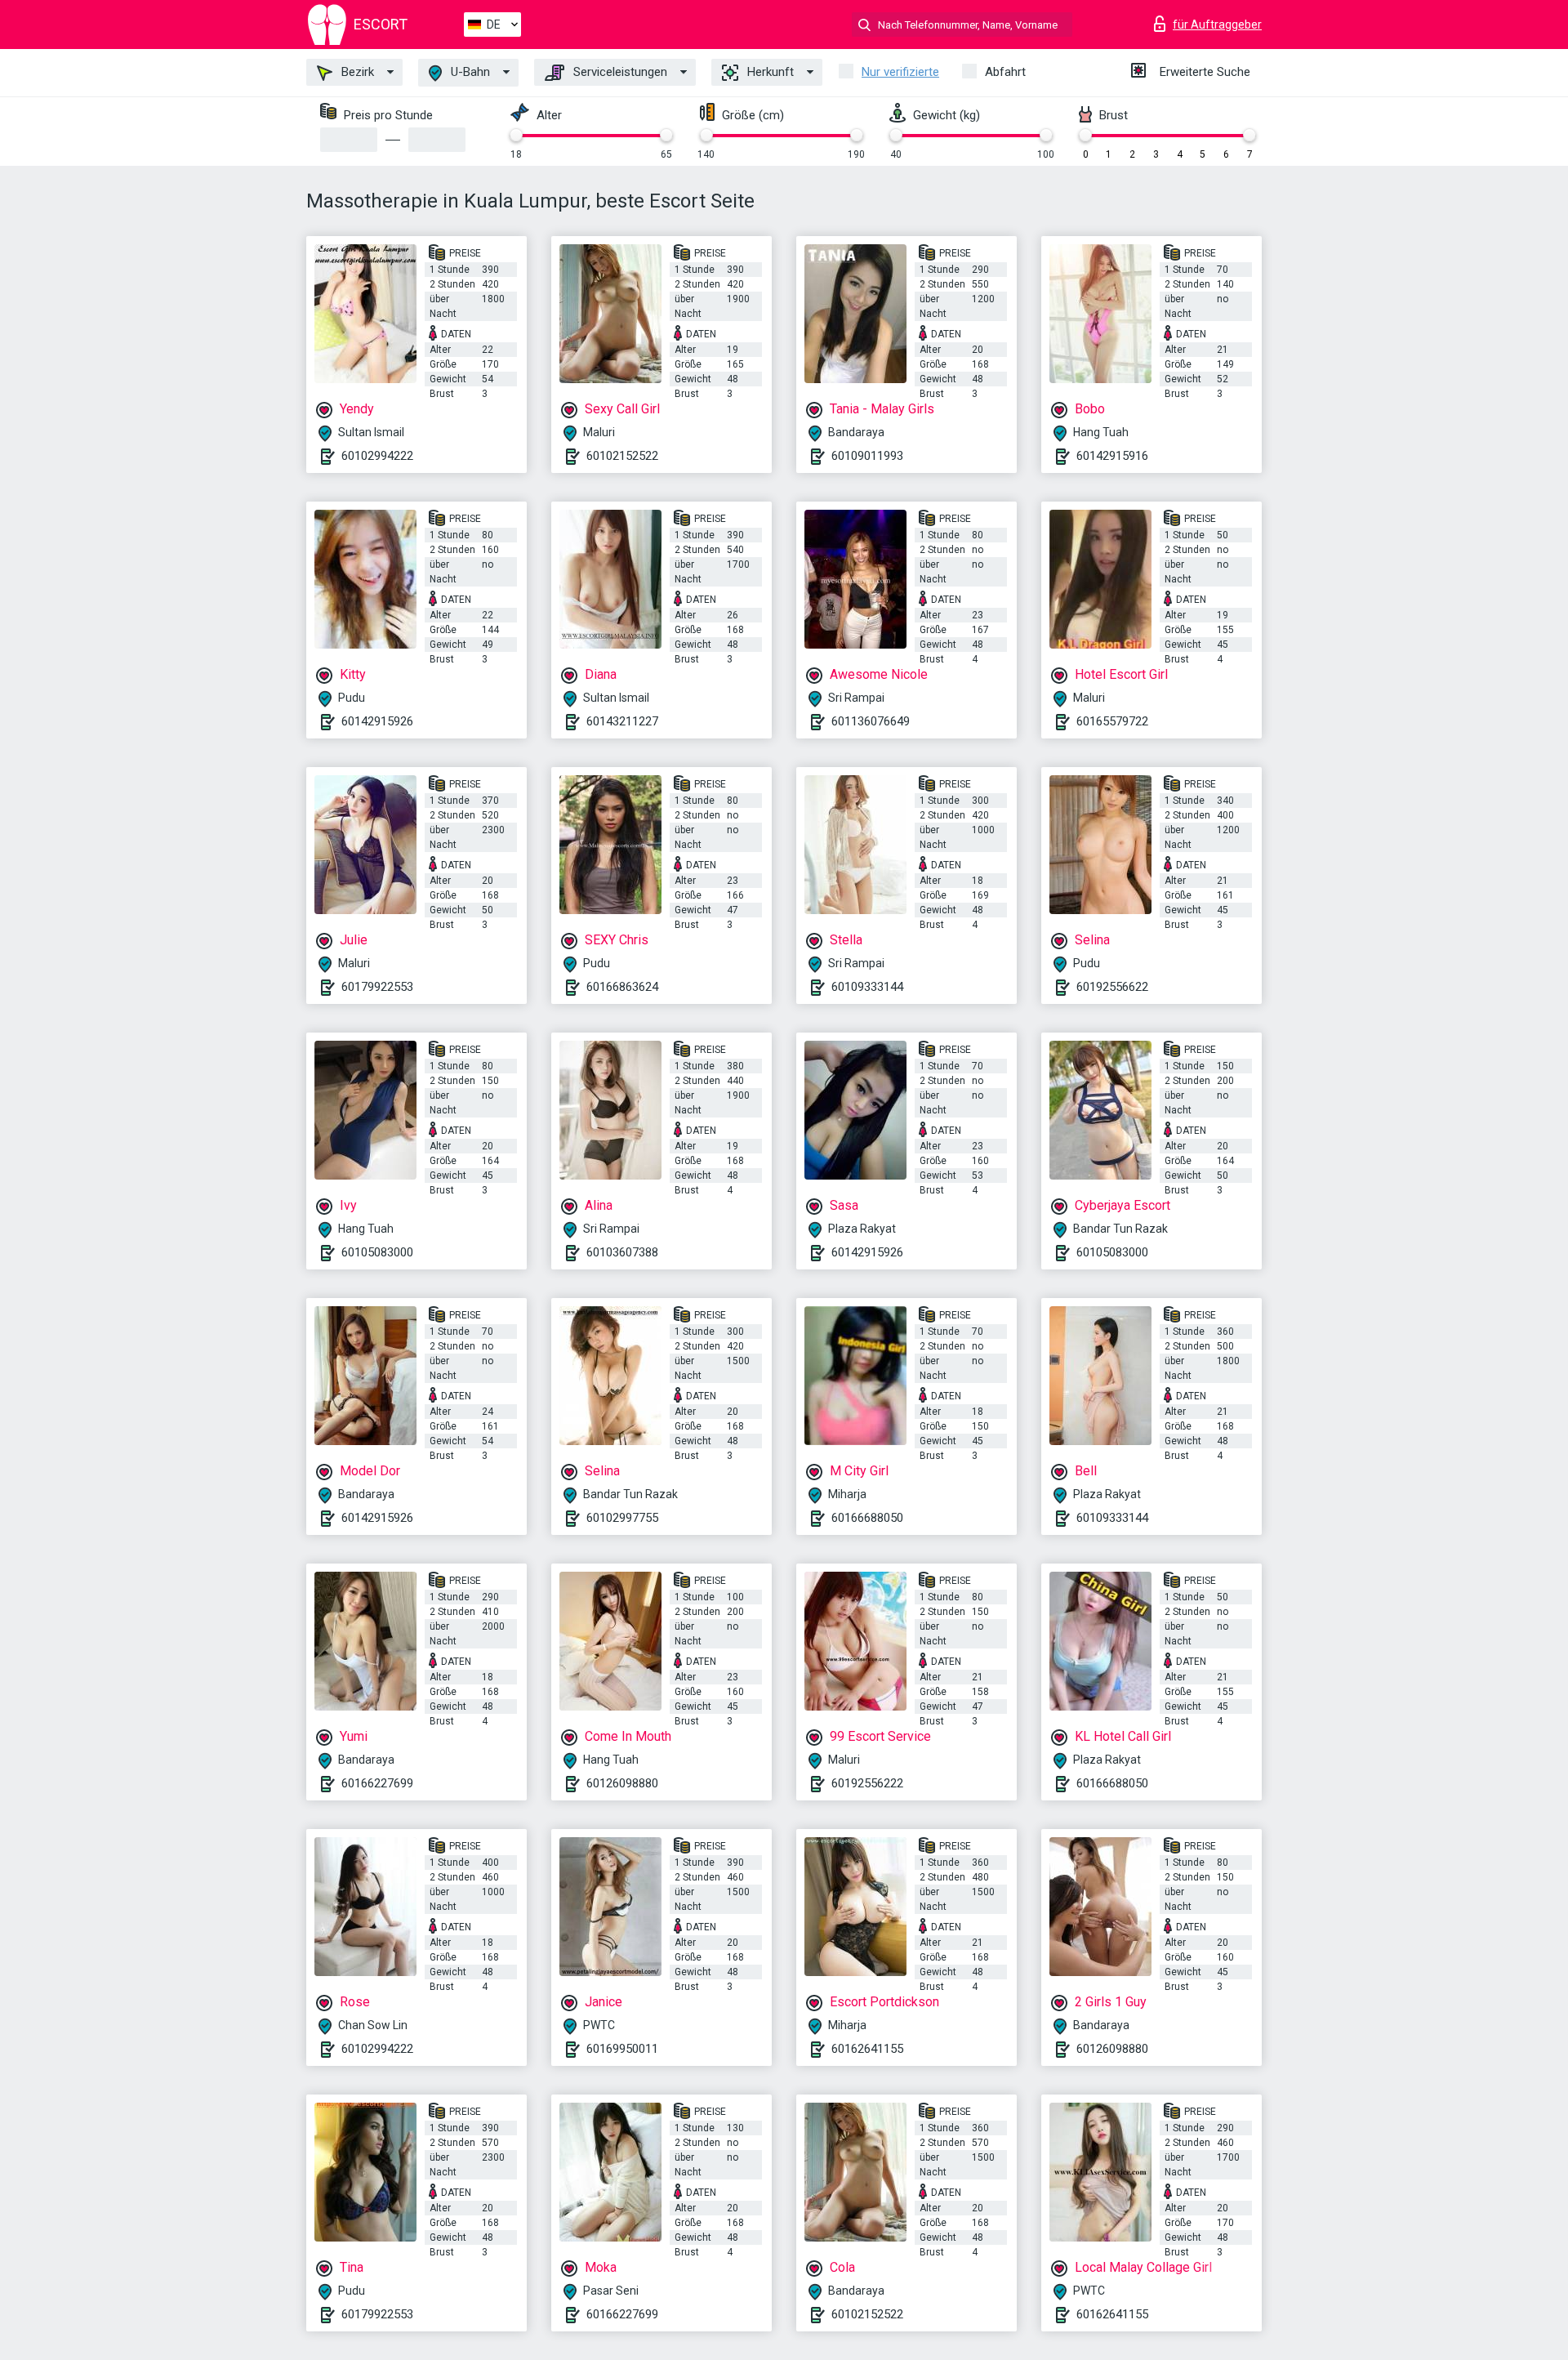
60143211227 (622, 721)
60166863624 (622, 987)
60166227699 (377, 1783)
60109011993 (867, 456)
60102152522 (622, 456)
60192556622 (1112, 987)
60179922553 (377, 987)
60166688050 (867, 1518)
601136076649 (871, 721)
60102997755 (622, 1518)
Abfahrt (1005, 72)
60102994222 (377, 456)
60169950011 (622, 2049)
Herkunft (769, 72)
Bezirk (356, 72)
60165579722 (1112, 721)
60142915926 (377, 721)
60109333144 (867, 987)
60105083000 (377, 1252)
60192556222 (867, 1783)
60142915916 (1112, 456)
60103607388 (622, 1252)
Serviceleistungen (619, 72)
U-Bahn (469, 72)
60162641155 (867, 2049)
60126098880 (622, 1783)
